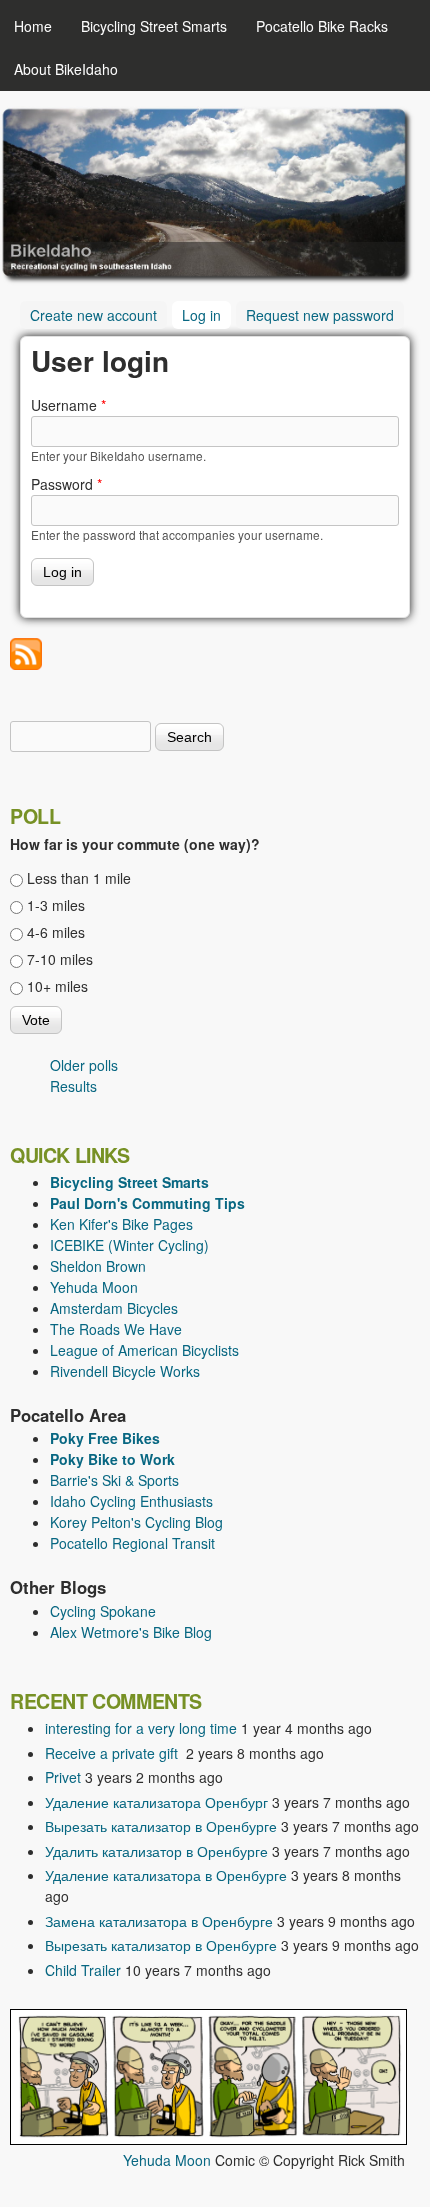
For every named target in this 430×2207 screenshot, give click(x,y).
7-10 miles (60, 959)
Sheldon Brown (98, 1266)
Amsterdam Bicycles (114, 1308)
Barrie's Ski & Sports (114, 1480)
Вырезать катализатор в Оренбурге (161, 1826)
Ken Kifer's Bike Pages (121, 1224)
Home (33, 26)
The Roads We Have (116, 1329)
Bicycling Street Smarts (154, 26)
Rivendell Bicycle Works (125, 1371)
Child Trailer (83, 1970)
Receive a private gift (113, 1753)
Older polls (84, 1065)
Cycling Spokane (103, 1611)
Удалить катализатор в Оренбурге (156, 1851)
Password (66, 484)
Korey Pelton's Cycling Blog (136, 1522)
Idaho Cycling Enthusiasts (131, 1501)
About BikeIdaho (66, 69)
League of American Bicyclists (144, 1350)
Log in (206, 315)
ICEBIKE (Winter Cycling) (129, 1245)
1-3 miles (56, 905)
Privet (63, 1777)
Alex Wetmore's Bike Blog (131, 1632)
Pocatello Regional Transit (132, 1543)
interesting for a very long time (141, 1728)
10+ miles (57, 986)
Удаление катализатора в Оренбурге (166, 1875)
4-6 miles (56, 932)
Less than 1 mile (79, 878)
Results (73, 1086)
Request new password (320, 315)
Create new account (93, 315)
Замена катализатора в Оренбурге (159, 1921)
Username (68, 405)
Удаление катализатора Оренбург (156, 1802)
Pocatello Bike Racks (322, 26)
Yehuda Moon (94, 1287)
